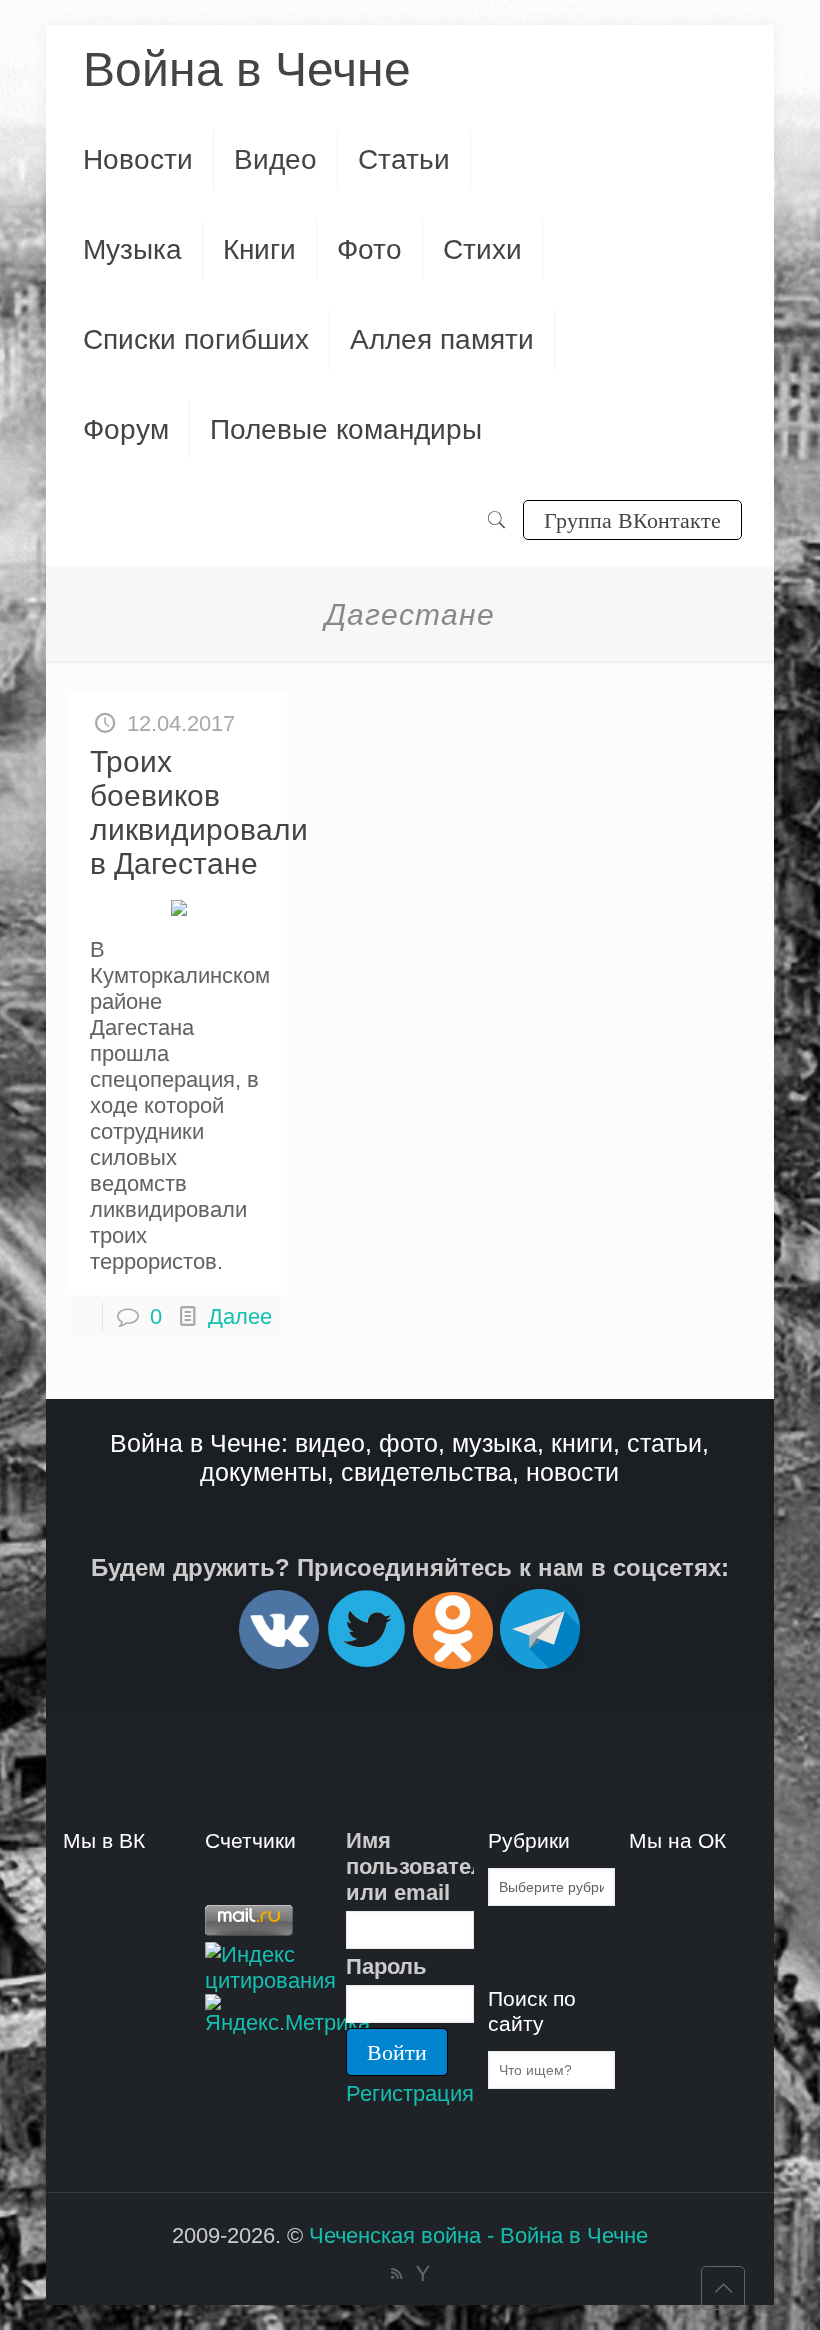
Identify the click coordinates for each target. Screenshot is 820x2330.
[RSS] (396, 2273)
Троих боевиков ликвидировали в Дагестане (199, 812)
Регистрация (410, 2093)
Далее (240, 1316)
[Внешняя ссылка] (279, 1660)
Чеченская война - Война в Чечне (478, 2235)
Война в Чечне (247, 69)
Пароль (386, 1966)
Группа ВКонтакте (632, 519)
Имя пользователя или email (409, 1866)
